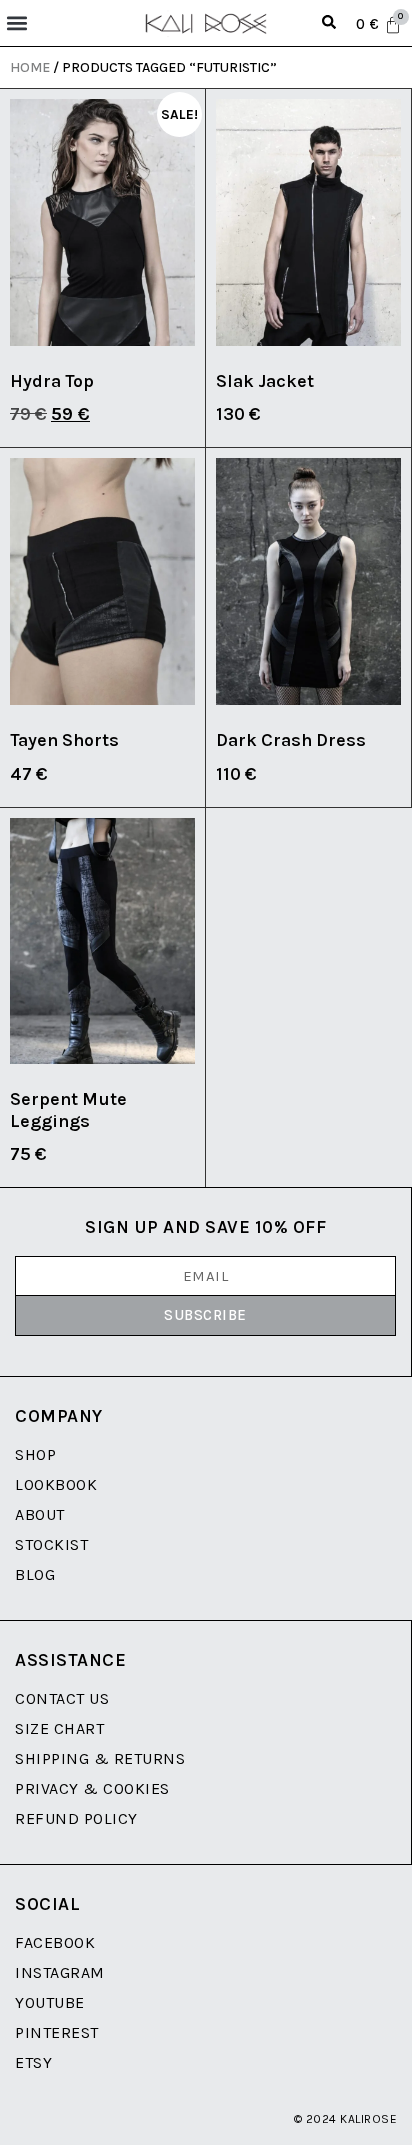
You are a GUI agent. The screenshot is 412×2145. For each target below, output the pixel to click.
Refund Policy (76, 1818)
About (40, 1514)
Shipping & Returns (100, 1758)
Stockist (51, 1544)
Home (30, 67)
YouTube (50, 2002)
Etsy (33, 2062)
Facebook (55, 1942)
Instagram (60, 1972)
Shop (35, 1454)
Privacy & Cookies (92, 1788)
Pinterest (57, 2032)
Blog (35, 1574)
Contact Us (62, 1698)
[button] (16, 23)
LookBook (56, 1484)
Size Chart (59, 1728)
